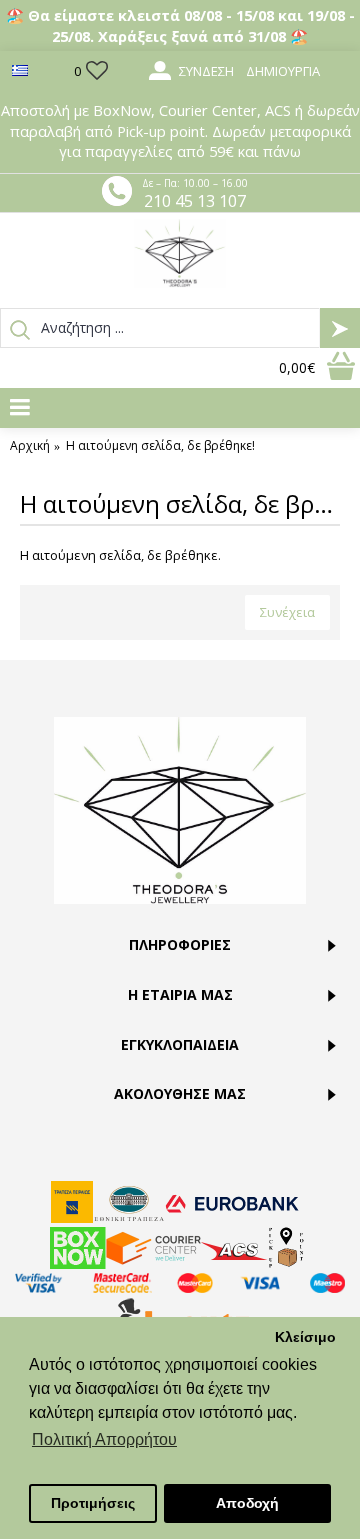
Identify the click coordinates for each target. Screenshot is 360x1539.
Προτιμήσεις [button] (93, 1503)
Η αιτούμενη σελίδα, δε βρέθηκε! (160, 446)
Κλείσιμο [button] (305, 1337)
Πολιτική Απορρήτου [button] (104, 1439)
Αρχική (30, 446)
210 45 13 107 (195, 201)
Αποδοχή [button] (247, 1503)
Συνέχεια (287, 612)
